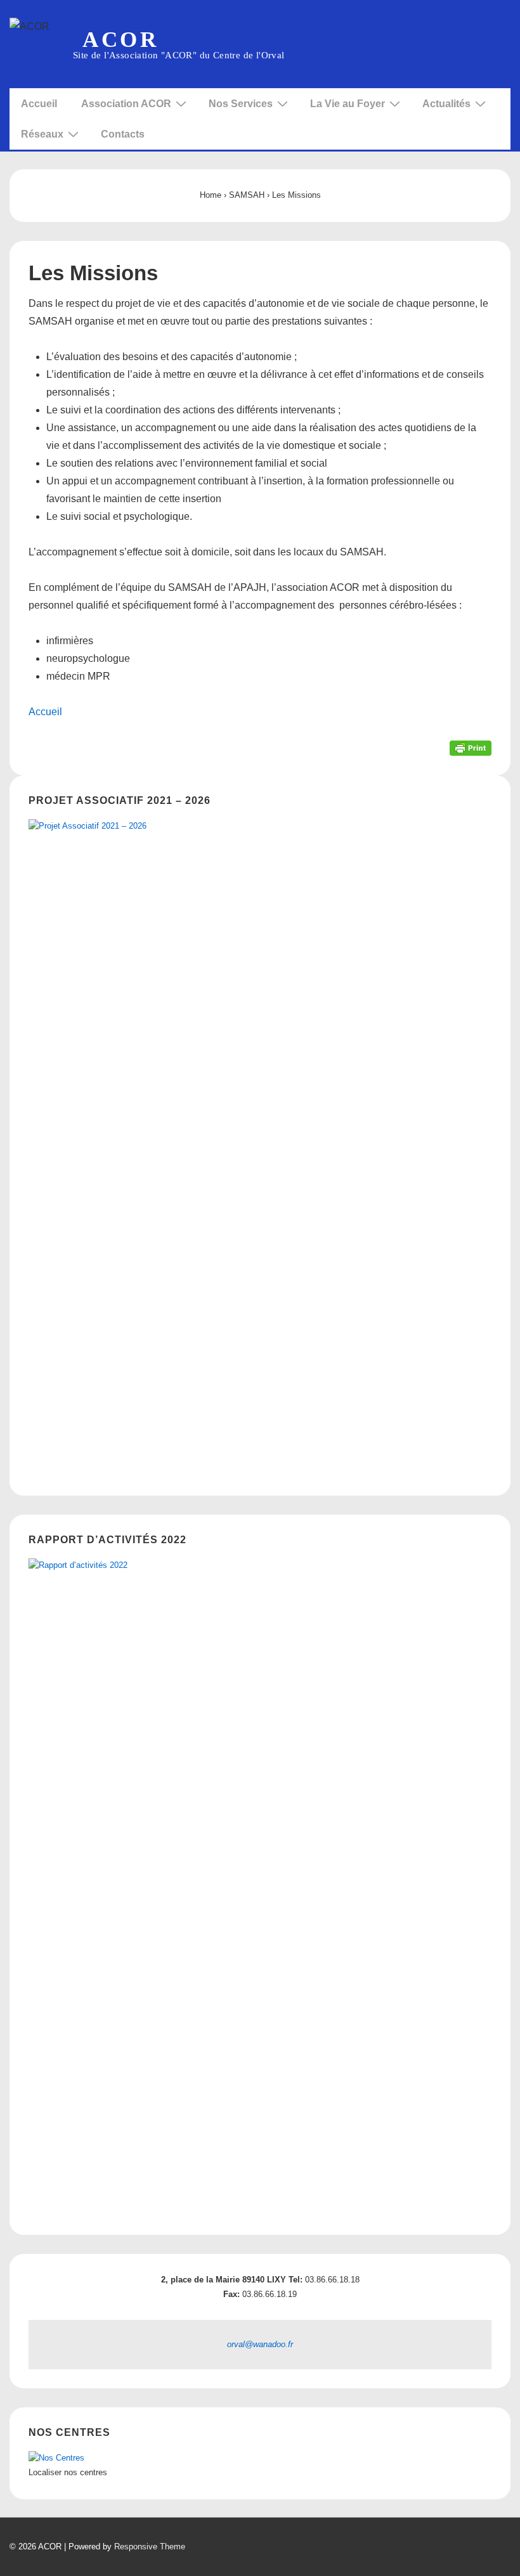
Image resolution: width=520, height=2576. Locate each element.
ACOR (120, 40)
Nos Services (241, 104)
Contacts (123, 134)
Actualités (446, 104)
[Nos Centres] (56, 2458)
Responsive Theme (150, 2547)
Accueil (39, 104)
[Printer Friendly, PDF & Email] (471, 748)
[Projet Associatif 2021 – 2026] (260, 1146)
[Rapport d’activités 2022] (260, 1886)
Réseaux (42, 134)
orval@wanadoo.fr (260, 2344)
